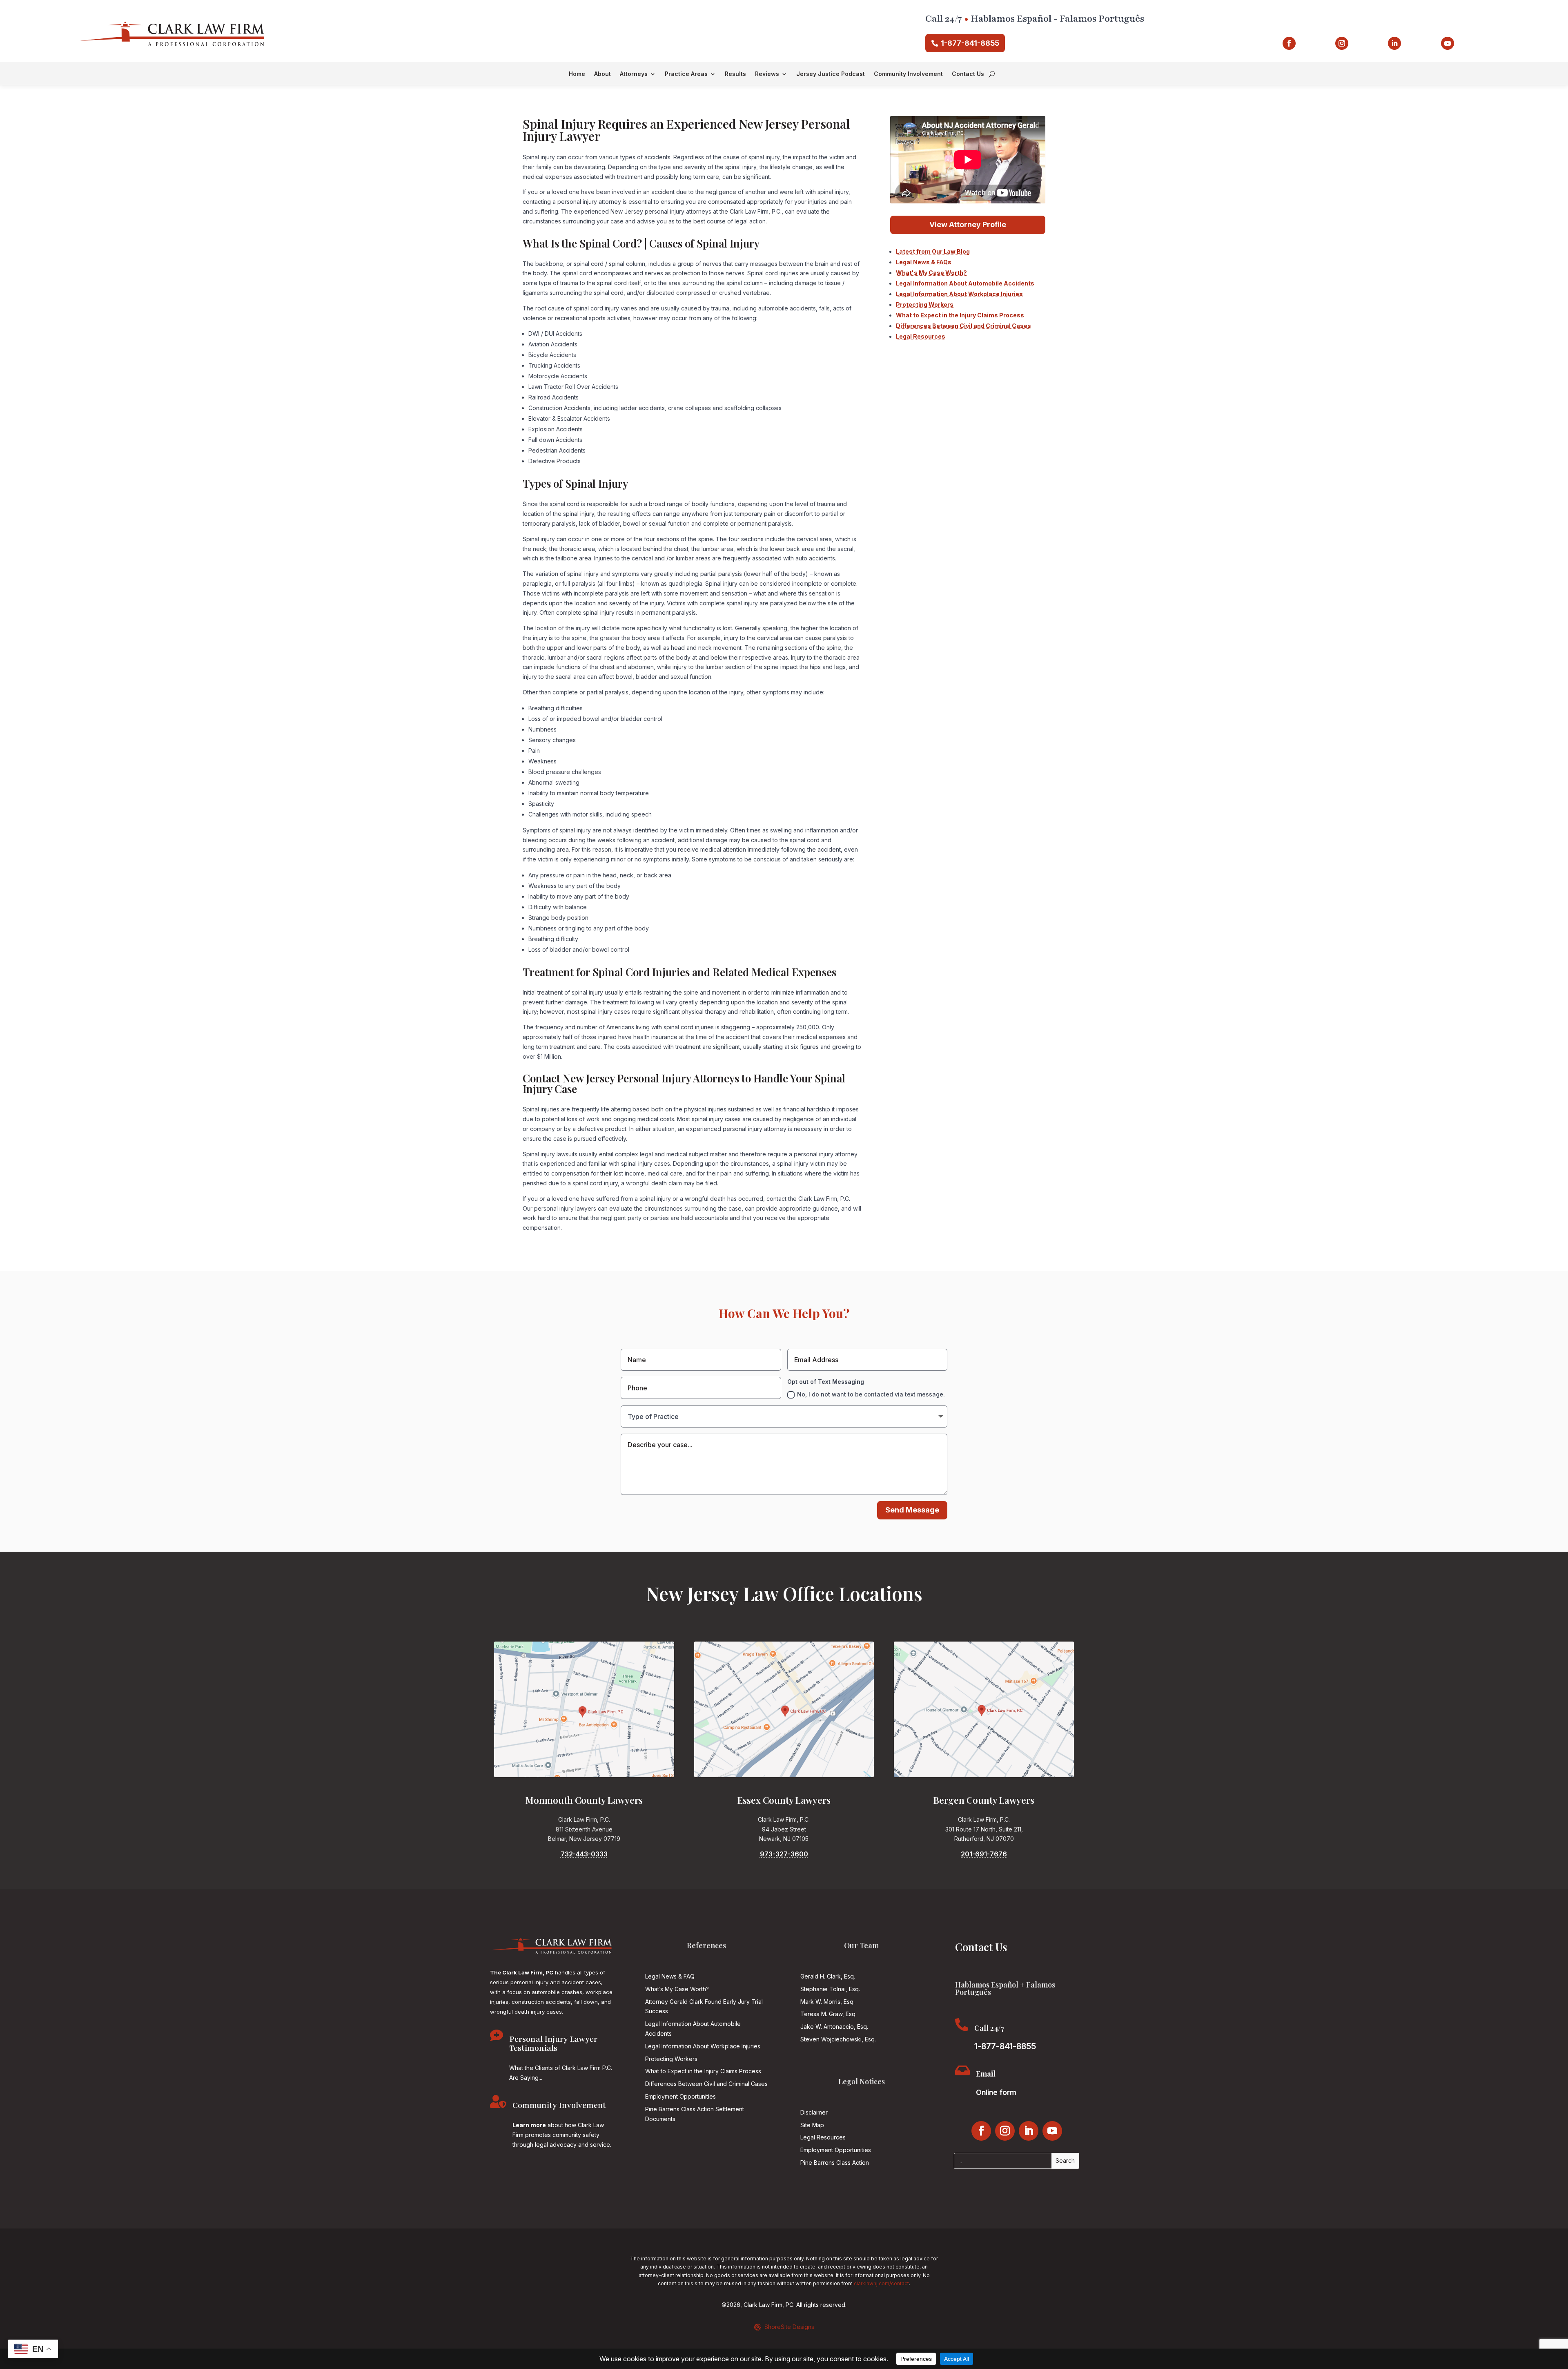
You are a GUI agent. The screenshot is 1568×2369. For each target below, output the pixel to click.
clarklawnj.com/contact (881, 2283)
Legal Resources (921, 336)
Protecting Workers (925, 304)
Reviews (767, 74)
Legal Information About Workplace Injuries (959, 294)
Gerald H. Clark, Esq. (828, 1976)
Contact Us (968, 74)
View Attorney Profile (968, 224)
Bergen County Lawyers (984, 1800)
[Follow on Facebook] (1289, 43)
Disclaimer (814, 2112)
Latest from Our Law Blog (933, 251)
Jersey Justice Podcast (831, 74)
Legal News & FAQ (670, 1976)
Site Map (812, 2125)
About (602, 74)
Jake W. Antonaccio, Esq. (834, 2027)
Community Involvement (908, 74)
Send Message (912, 1510)
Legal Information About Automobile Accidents (965, 283)
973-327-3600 (784, 1854)
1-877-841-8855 (970, 43)
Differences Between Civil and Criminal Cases (963, 326)
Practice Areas (686, 74)
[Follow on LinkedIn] (1394, 43)
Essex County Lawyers (784, 1800)
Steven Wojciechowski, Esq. (838, 2039)
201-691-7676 (984, 1854)
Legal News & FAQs (924, 262)
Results (735, 74)
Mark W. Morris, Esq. (827, 2002)
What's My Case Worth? (931, 273)
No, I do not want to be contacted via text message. (871, 1394)
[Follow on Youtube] (1448, 43)
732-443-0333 (584, 1854)
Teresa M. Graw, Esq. (829, 2014)
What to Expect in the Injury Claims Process (960, 315)
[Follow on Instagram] (1342, 43)
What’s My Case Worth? (677, 1989)
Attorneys (634, 74)
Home (577, 74)
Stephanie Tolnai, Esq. (830, 1989)
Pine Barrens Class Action (835, 2163)
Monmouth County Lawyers (584, 1800)
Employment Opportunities (680, 2096)
